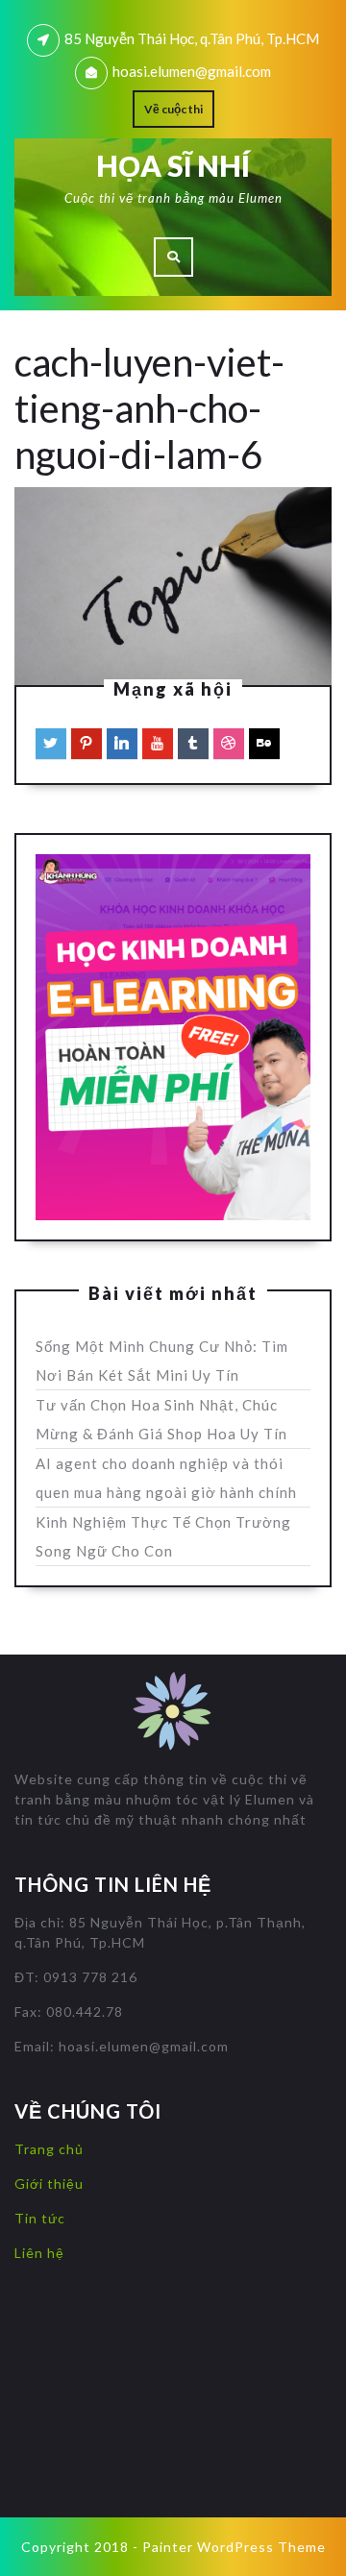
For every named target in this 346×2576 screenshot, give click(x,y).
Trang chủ (49, 2149)
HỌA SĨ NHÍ (173, 165)
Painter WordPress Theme (234, 2547)
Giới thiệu (49, 2183)
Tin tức (40, 2218)
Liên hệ (39, 2253)
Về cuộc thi (173, 109)
